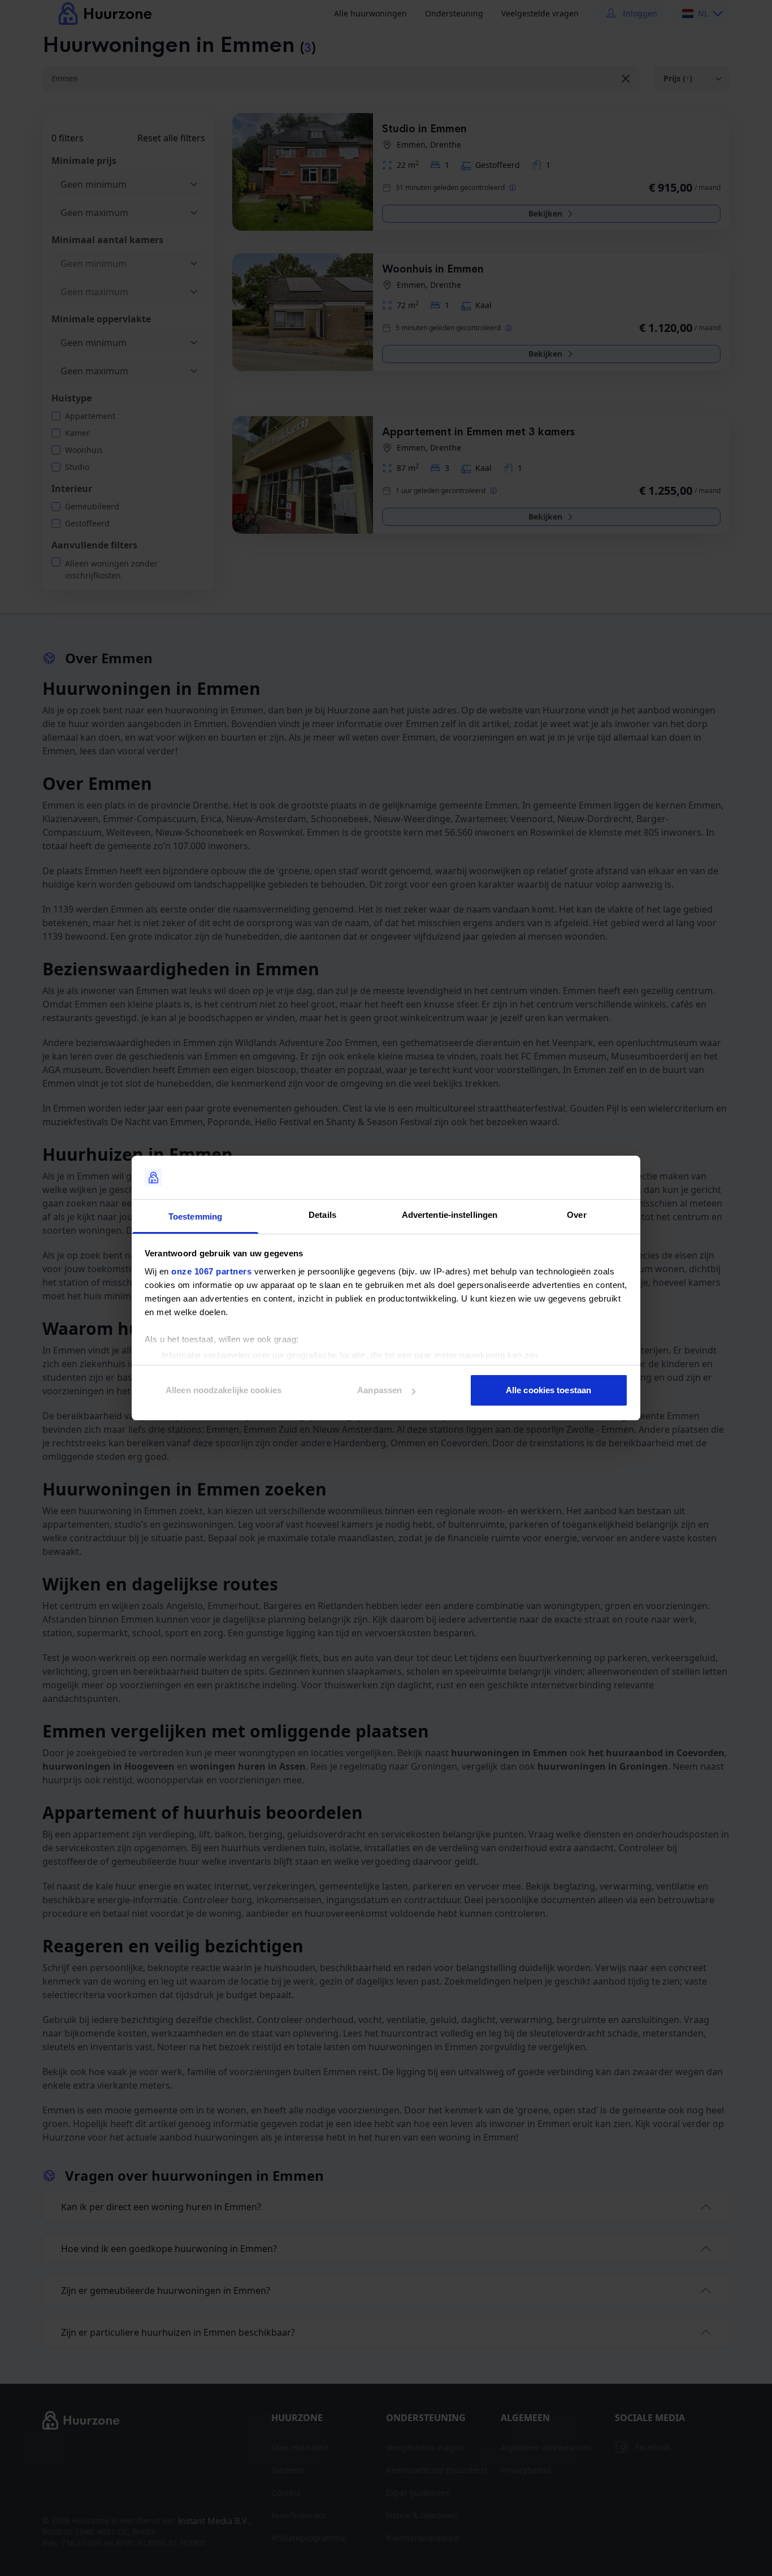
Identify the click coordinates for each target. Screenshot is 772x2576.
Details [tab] (322, 1215)
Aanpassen (380, 1390)
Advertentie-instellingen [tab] (450, 1215)
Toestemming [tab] (195, 1216)
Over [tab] (576, 1215)
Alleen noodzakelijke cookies (224, 1390)
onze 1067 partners (211, 1271)
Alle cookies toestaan (548, 1390)
